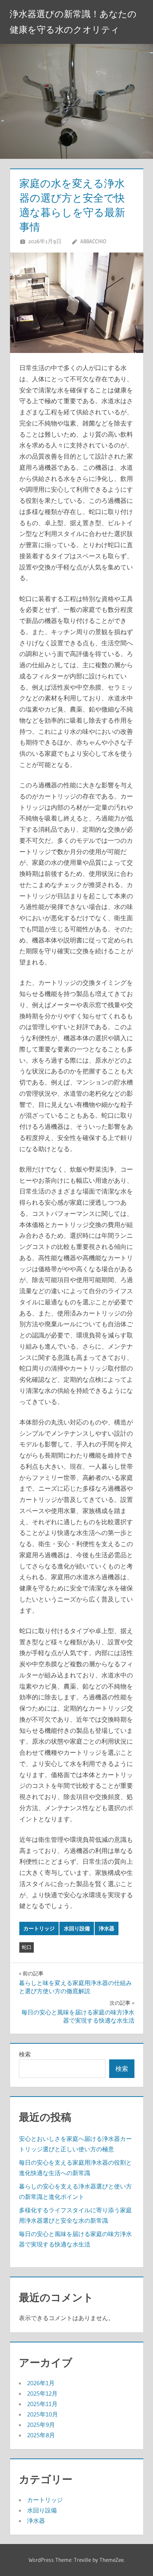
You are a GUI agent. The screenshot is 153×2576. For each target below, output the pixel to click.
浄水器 (107, 1928)
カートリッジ (39, 1928)
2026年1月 (41, 2383)
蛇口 (27, 1947)
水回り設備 (77, 1928)
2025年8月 (41, 2435)
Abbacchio (93, 241)
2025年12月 (42, 2393)
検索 (25, 2054)
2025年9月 (41, 2425)
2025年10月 (43, 2414)
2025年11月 (42, 2404)
